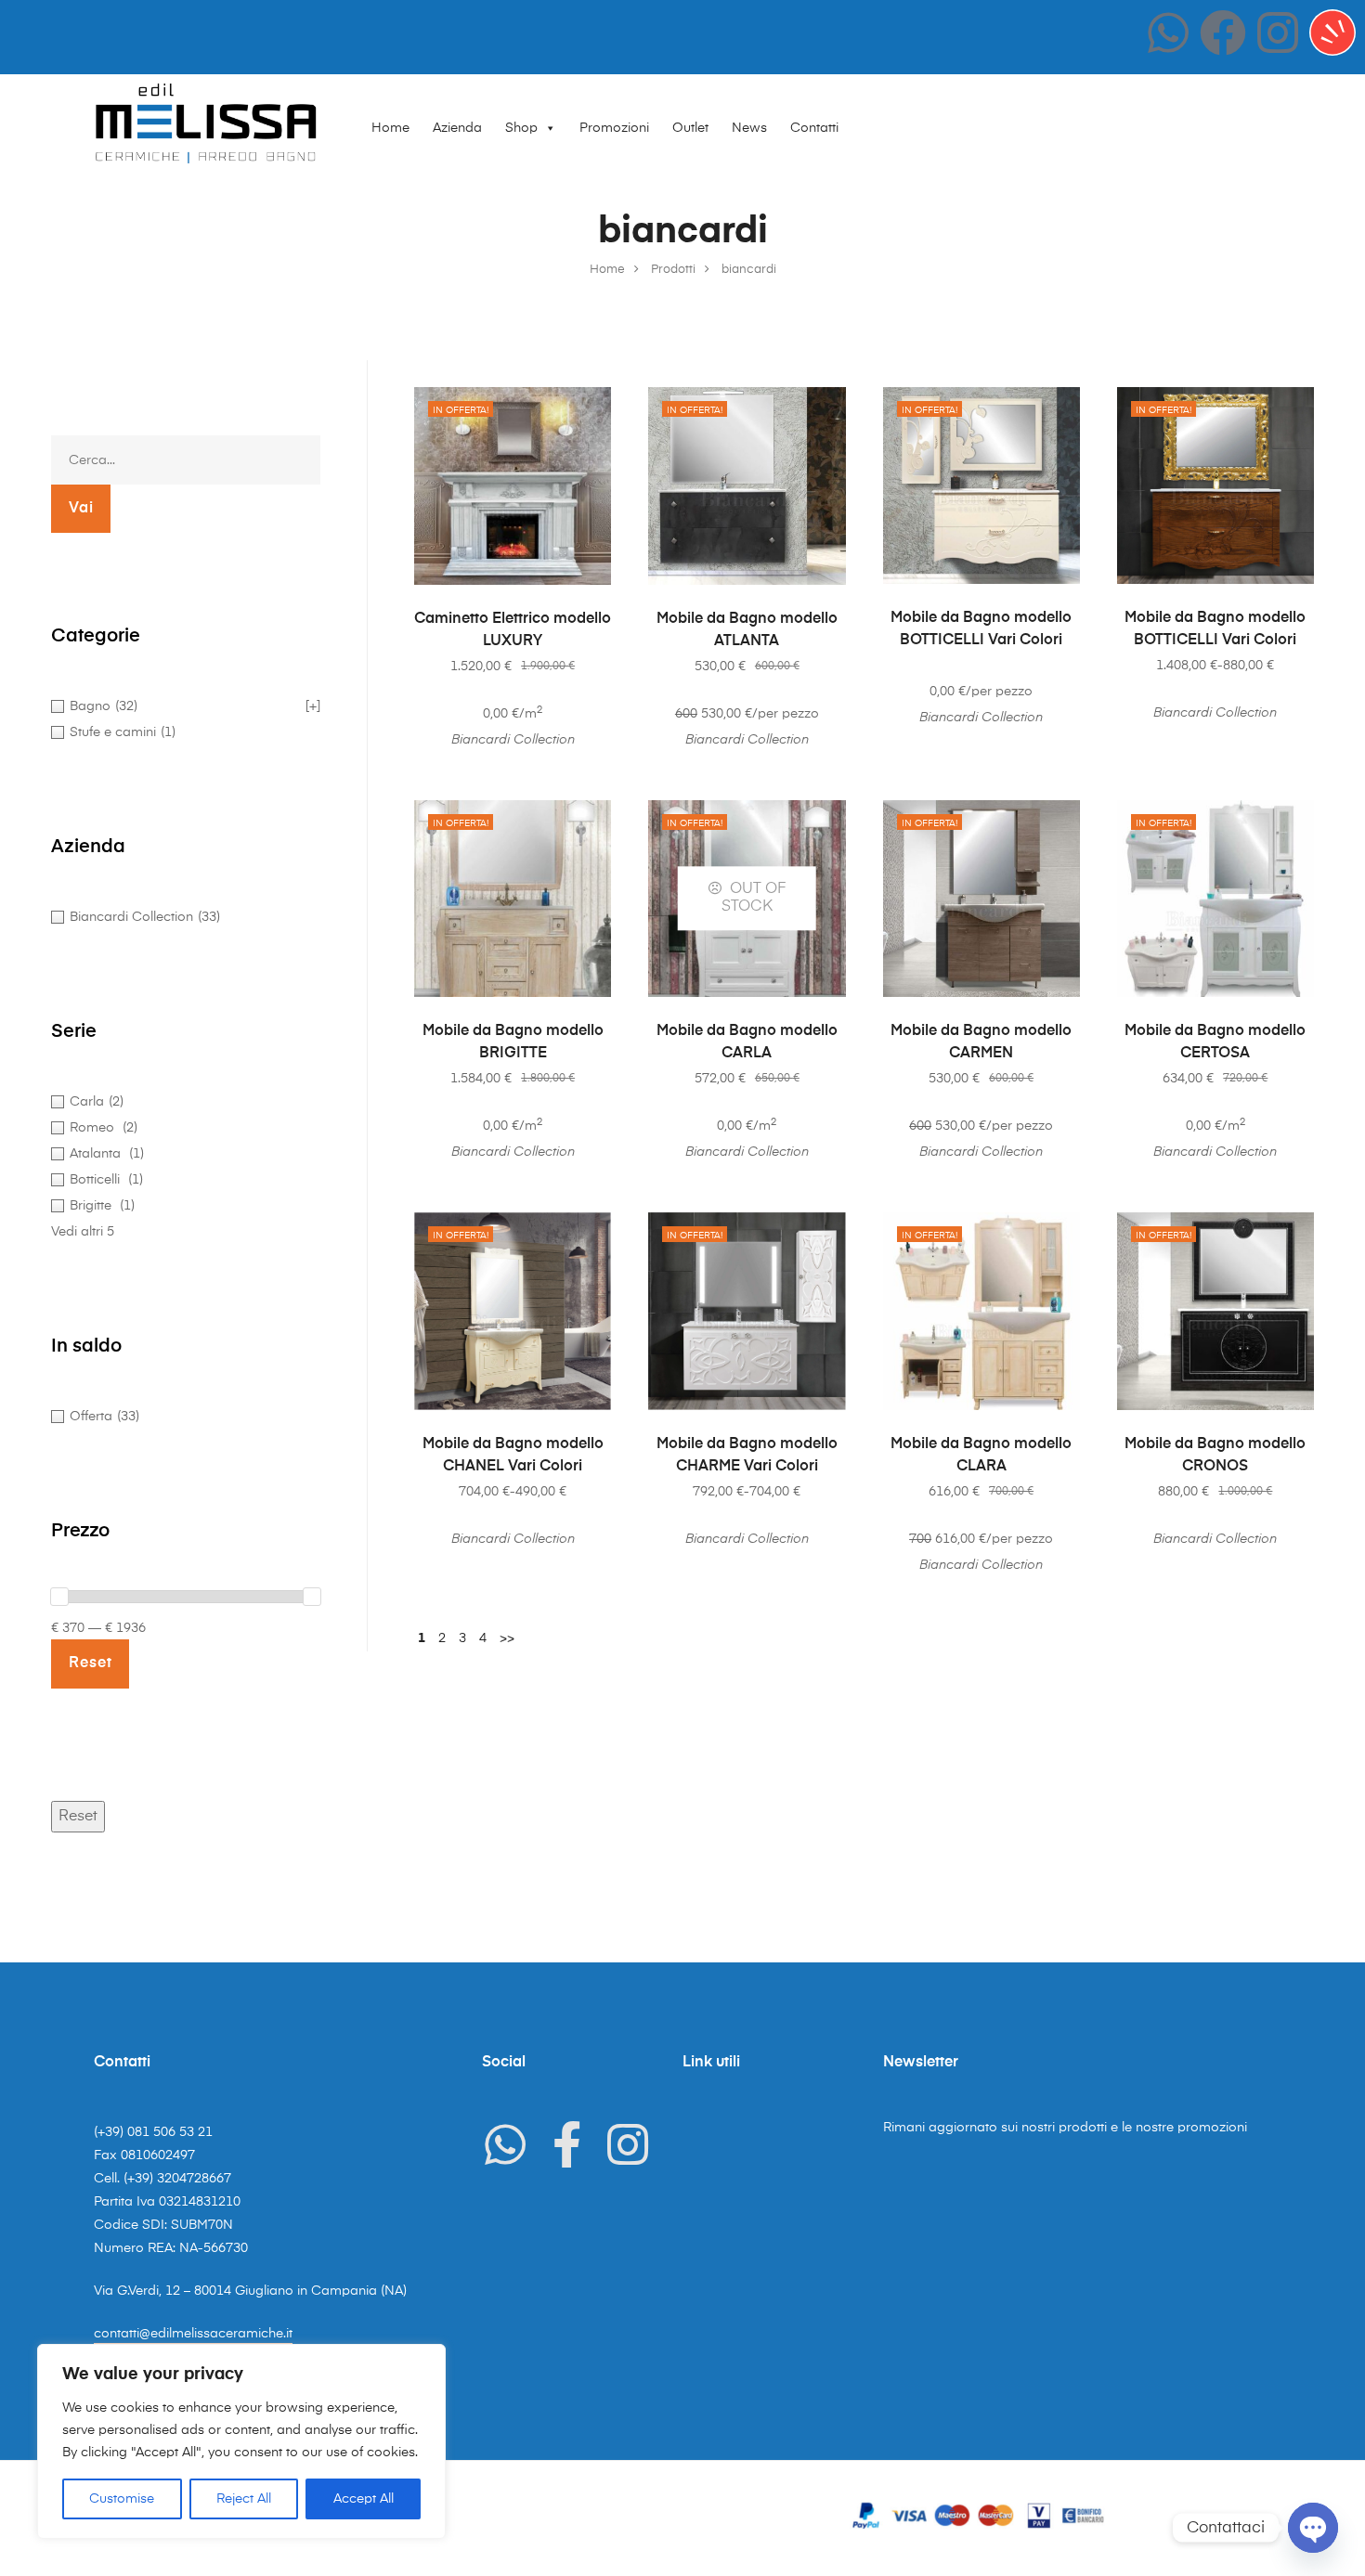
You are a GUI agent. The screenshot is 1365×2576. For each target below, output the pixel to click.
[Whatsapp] (1168, 32)
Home (390, 128)
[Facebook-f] (566, 2144)
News (749, 128)
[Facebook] (1223, 32)
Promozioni (614, 128)
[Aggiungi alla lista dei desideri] (588, 410)
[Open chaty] (1313, 2528)
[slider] (59, 1597)
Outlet (690, 128)
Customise (122, 2499)
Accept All (364, 2499)
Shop (521, 128)
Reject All (244, 2499)
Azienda (457, 128)
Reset (78, 1817)
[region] (241, 2441)
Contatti (814, 128)
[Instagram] (1278, 32)
